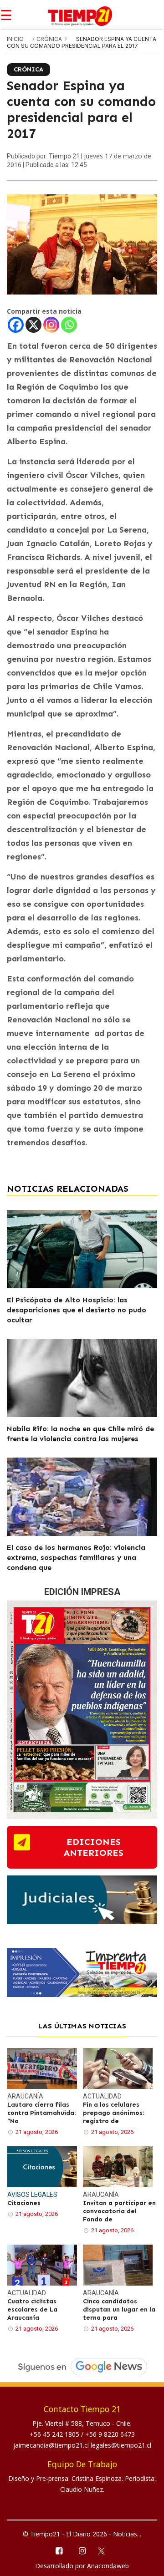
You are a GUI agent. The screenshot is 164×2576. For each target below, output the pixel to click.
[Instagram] (51, 325)
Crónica (50, 39)
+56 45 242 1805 (55, 2434)
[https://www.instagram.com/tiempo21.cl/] (82, 2550)
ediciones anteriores (94, 1847)
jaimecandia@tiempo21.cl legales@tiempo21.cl (82, 2445)
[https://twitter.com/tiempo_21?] (105, 2550)
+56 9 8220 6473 (110, 2434)
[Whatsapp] (69, 325)
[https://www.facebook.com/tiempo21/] (59, 2550)
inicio (15, 39)
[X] (33, 325)
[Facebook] (16, 325)
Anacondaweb (108, 2566)
